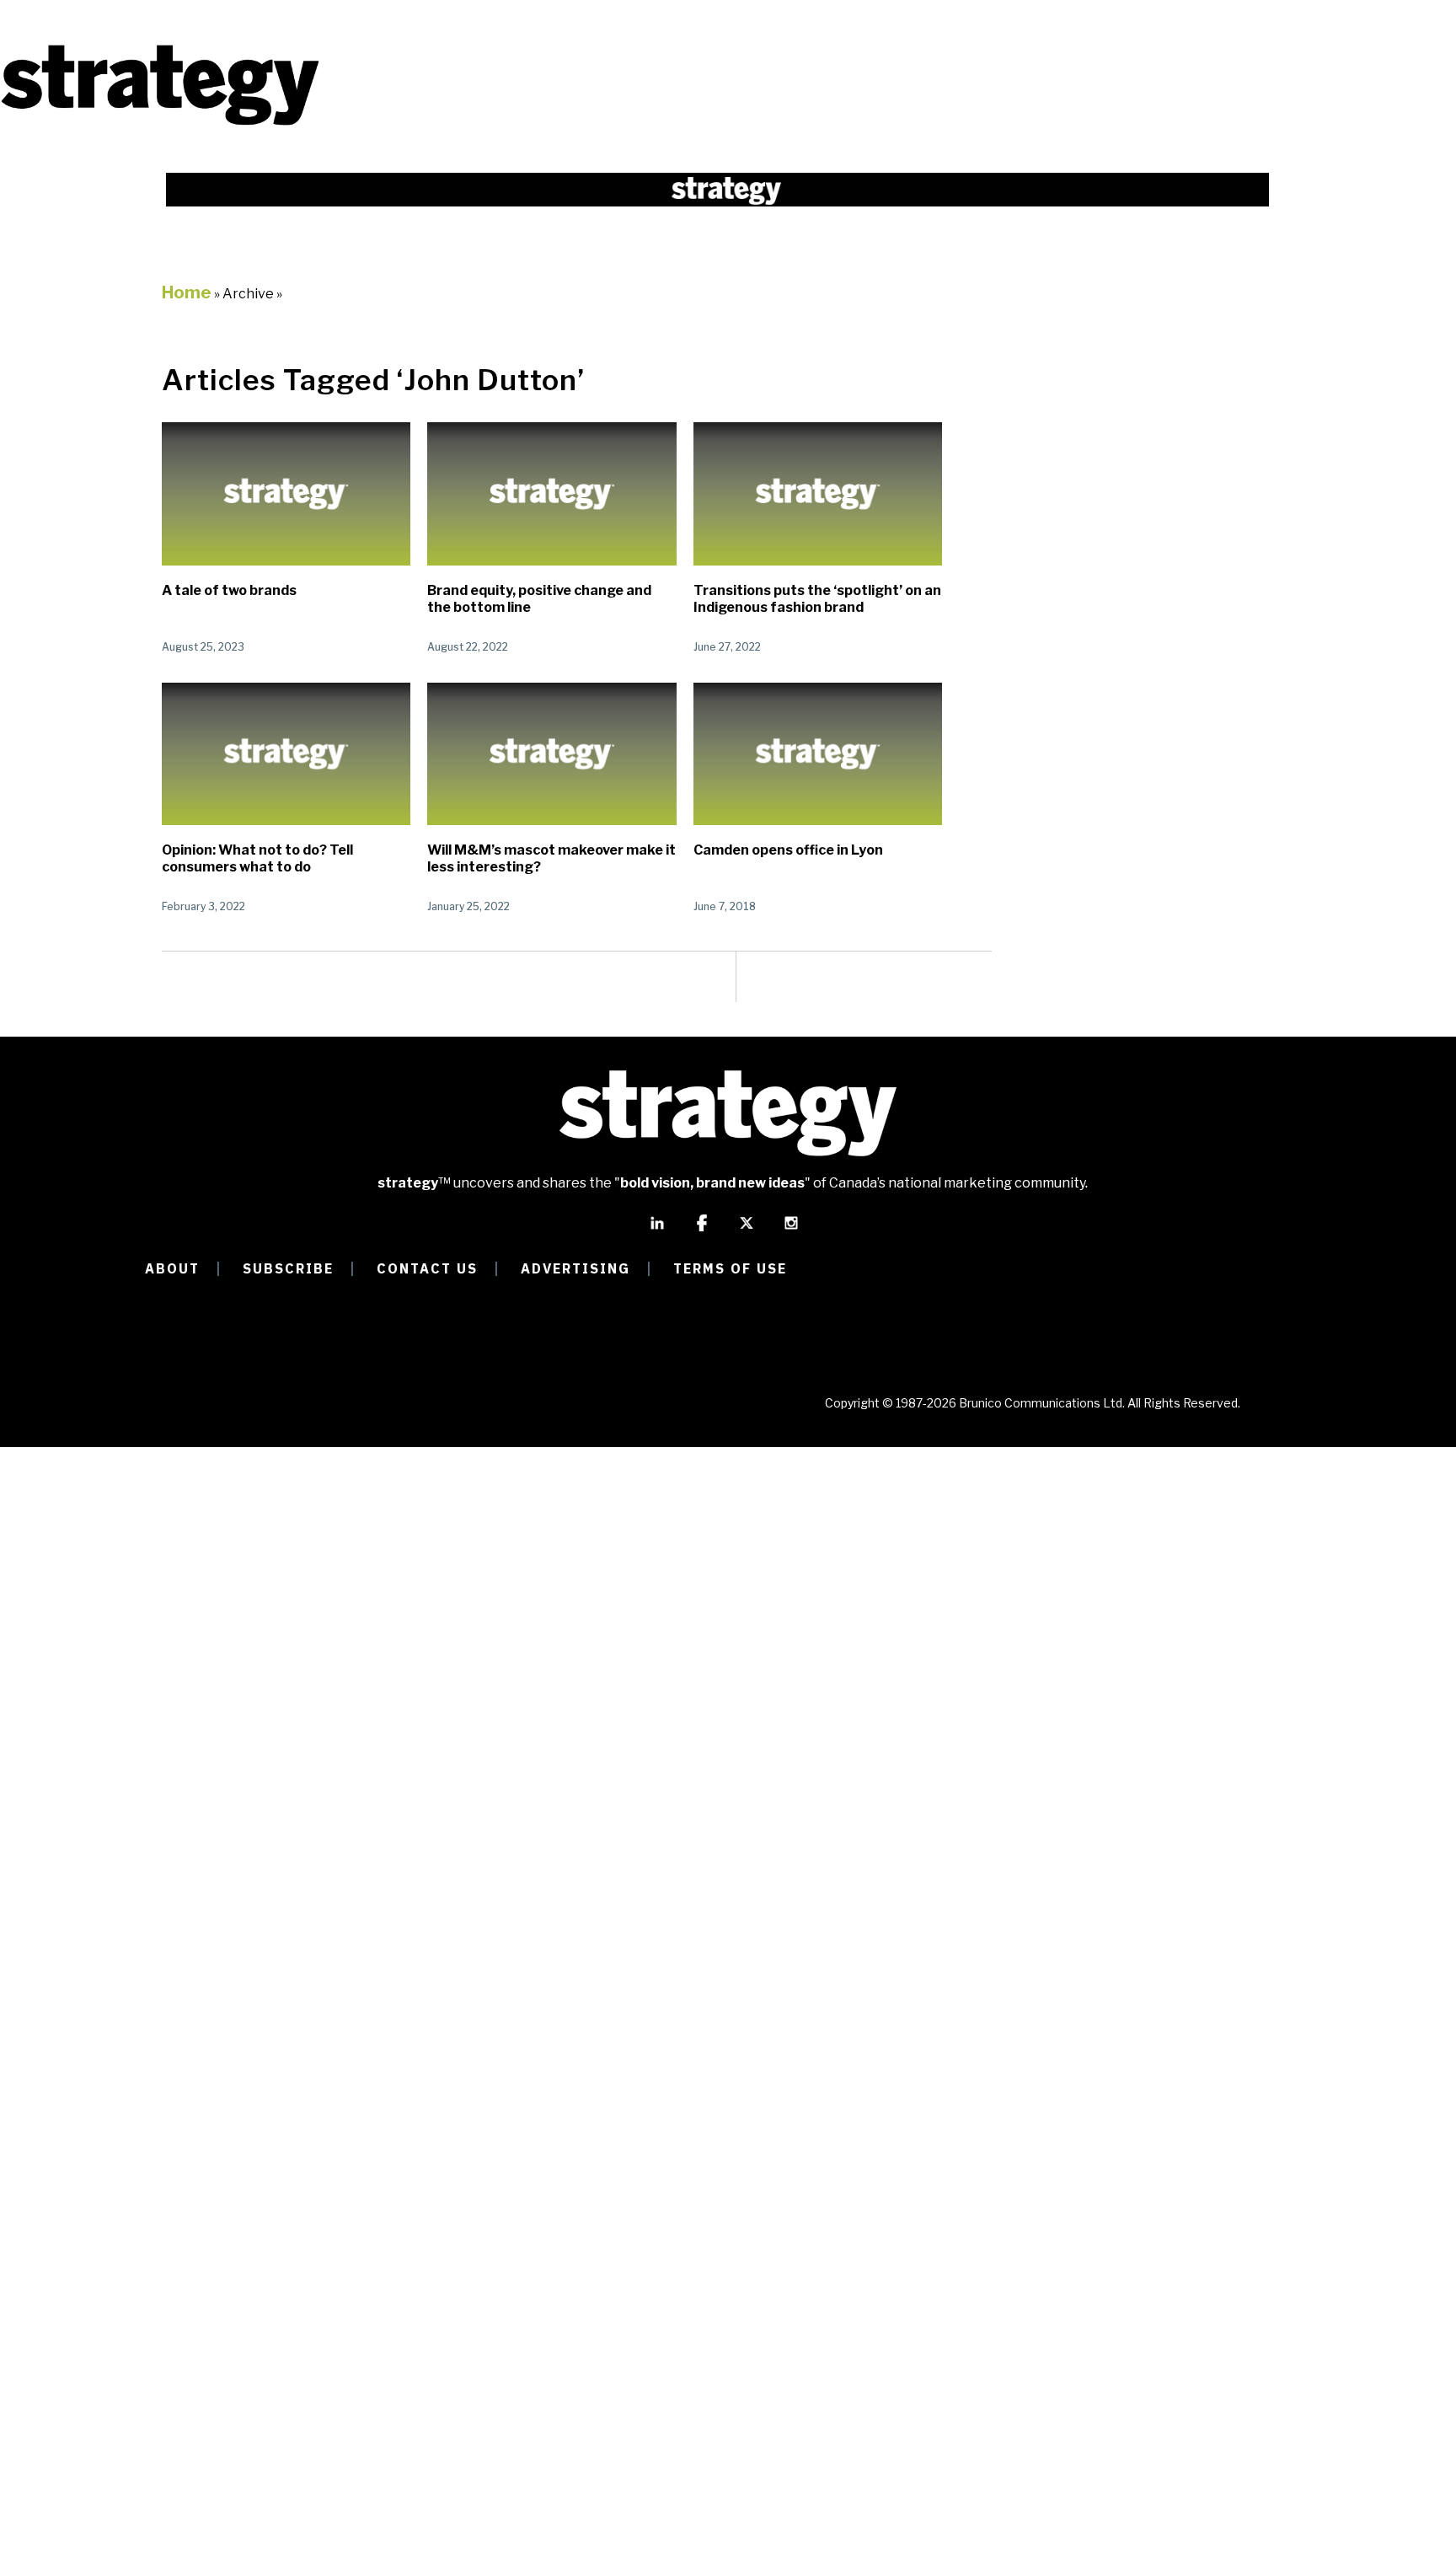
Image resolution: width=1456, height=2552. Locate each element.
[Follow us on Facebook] (702, 1230)
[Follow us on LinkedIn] (657, 1230)
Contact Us (427, 1268)
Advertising (575, 1268)
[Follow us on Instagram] (791, 1230)
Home (187, 292)
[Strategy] (160, 123)
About (172, 1268)
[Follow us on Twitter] (747, 1230)
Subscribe (288, 1268)
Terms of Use (730, 1268)
